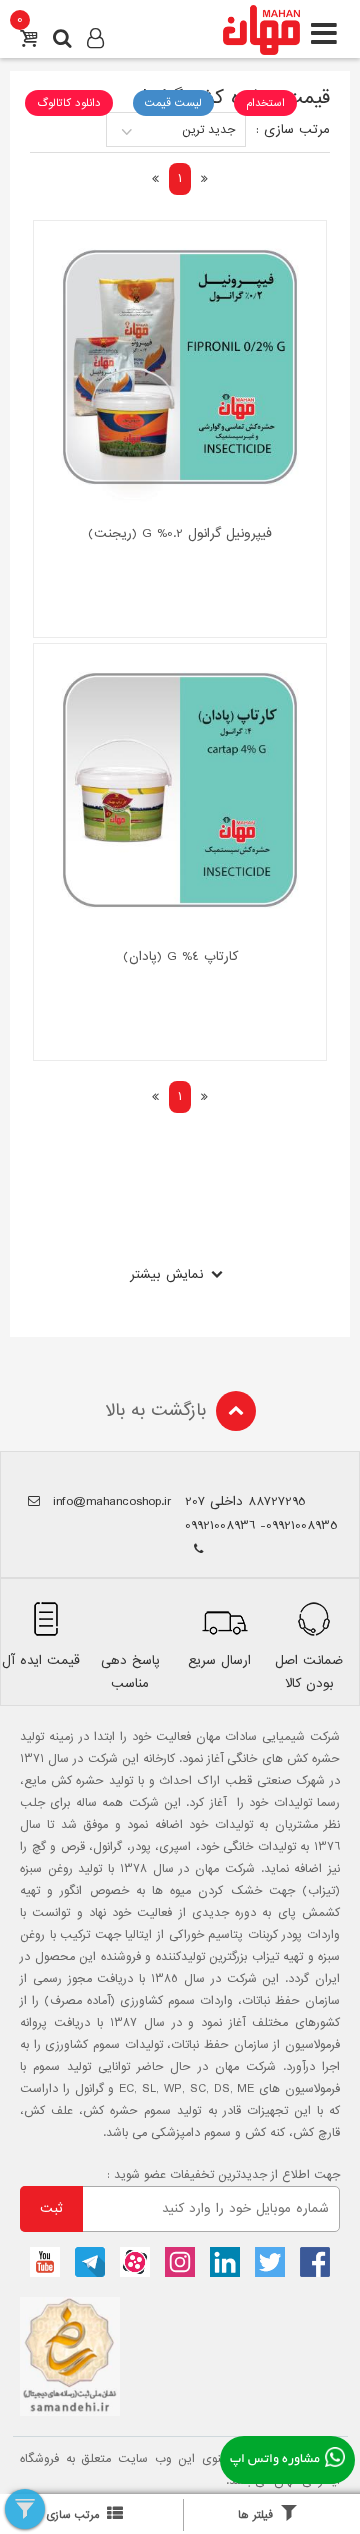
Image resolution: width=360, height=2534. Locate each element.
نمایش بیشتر (166, 1274)
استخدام (265, 103)
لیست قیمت (173, 103)
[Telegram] (90, 2261)
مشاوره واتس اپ (275, 2460)
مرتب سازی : (293, 129)
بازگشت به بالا (155, 1410)
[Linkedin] (225, 2261)
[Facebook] (315, 2261)
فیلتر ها (255, 2515)
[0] (29, 41)
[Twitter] (270, 2261)
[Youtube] (45, 2261)
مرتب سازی (73, 2515)
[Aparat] (135, 2261)
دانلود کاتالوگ (69, 103)
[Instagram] (180, 2261)
